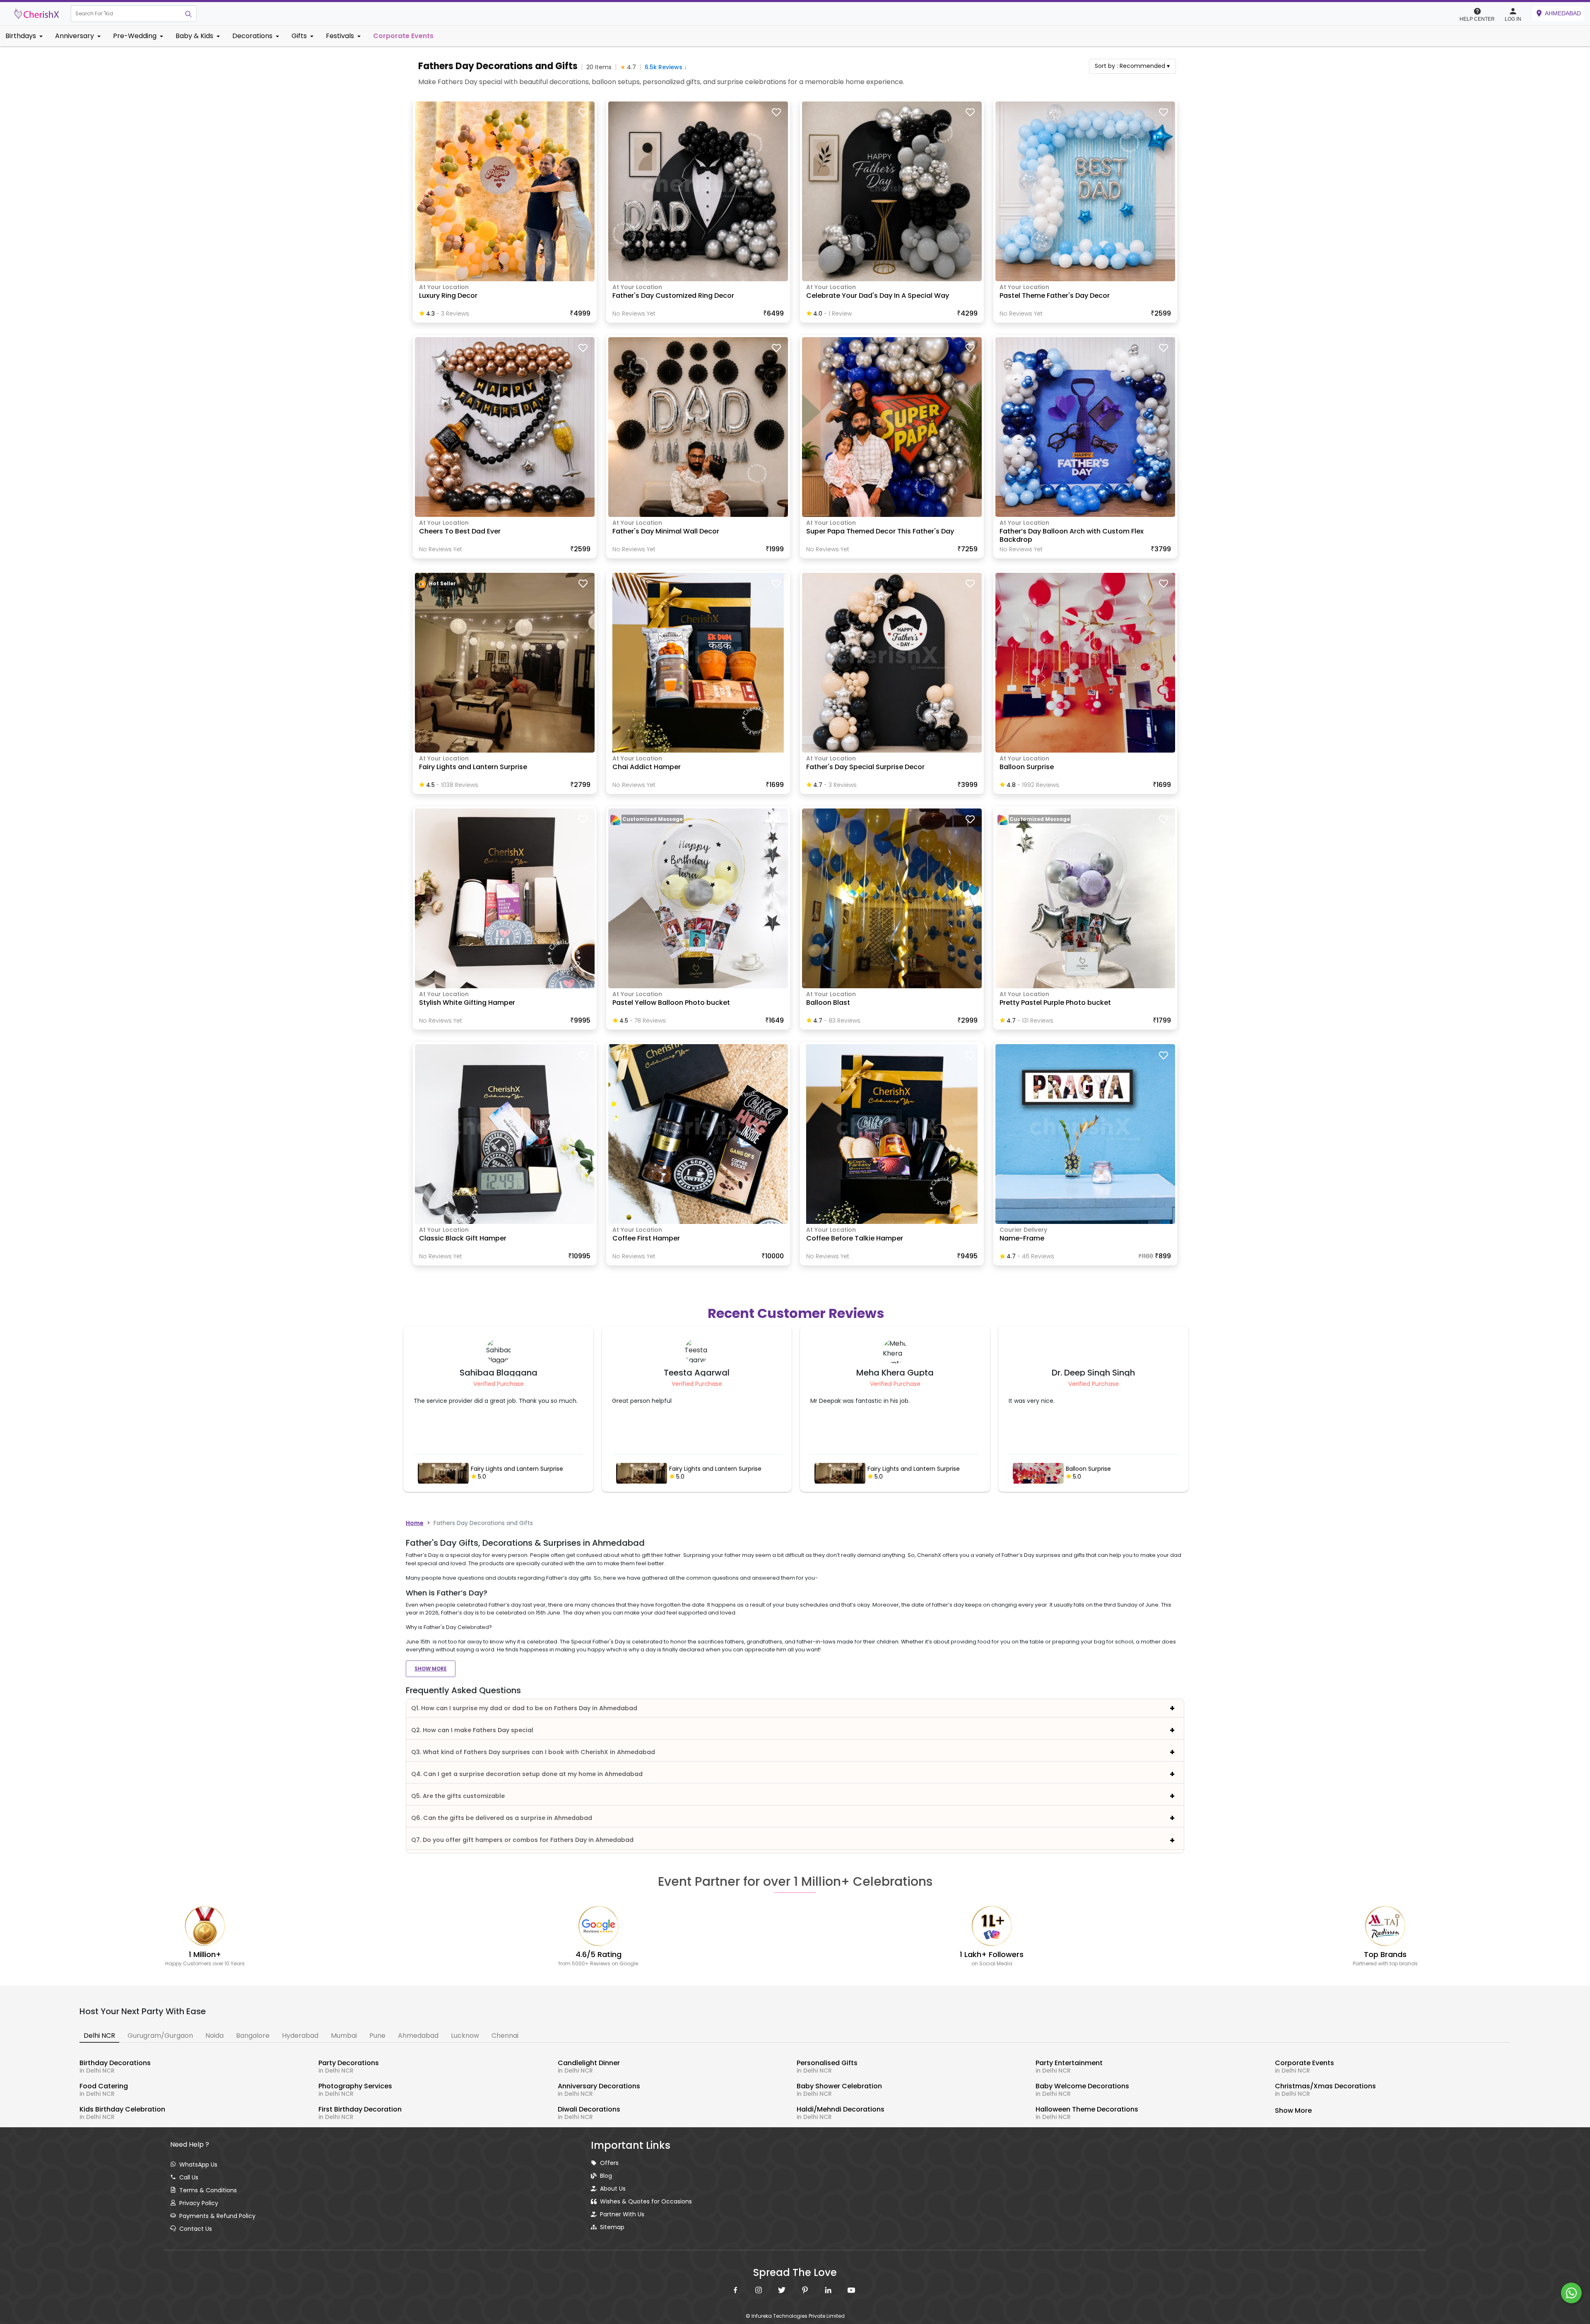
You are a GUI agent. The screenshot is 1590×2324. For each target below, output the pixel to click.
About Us (613, 2189)
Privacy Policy (199, 2203)
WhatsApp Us (198, 2165)
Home (415, 1523)
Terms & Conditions (208, 2190)
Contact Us (196, 2229)
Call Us (189, 2177)
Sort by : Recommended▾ (1132, 66)
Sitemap (612, 2227)
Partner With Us (622, 2214)
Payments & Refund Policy (217, 2216)
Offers (609, 2163)
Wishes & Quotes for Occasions (646, 2201)
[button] (126, 14)
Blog (606, 2176)
